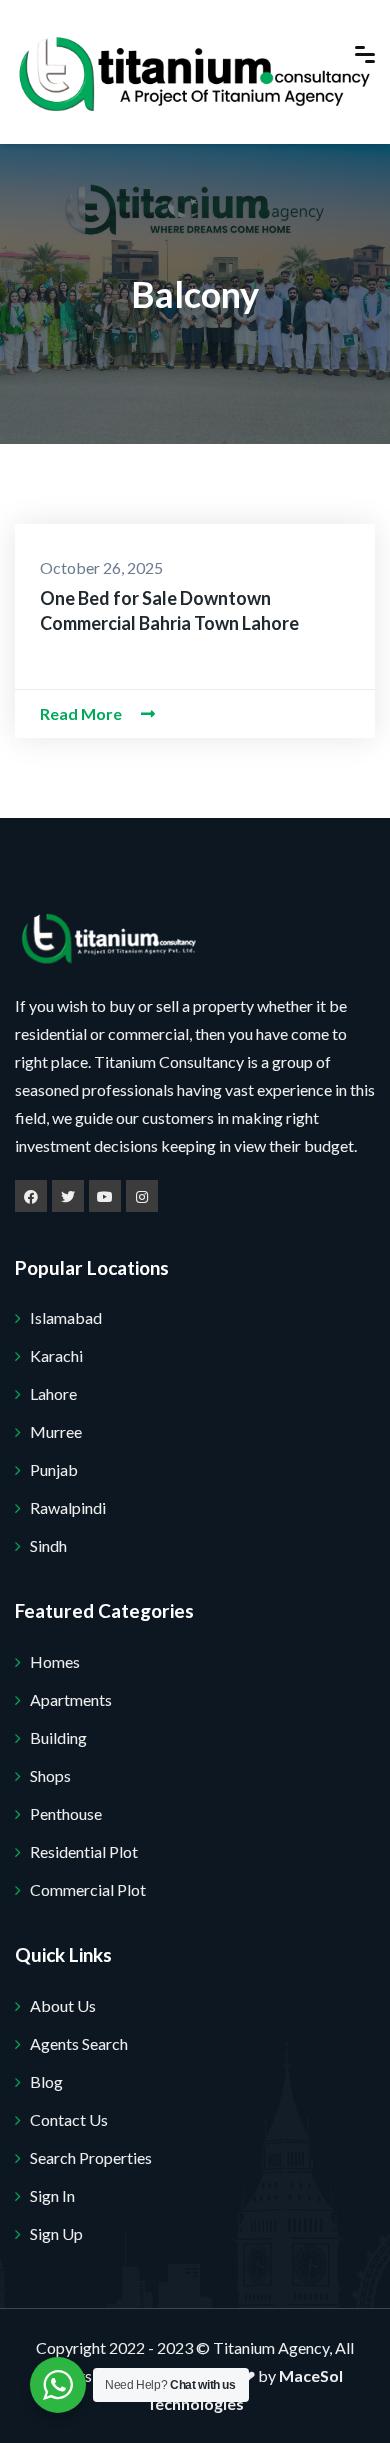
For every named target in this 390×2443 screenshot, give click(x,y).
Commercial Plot (88, 1889)
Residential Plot (84, 1851)
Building (58, 1737)
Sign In (52, 2195)
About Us (63, 2005)
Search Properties (91, 2157)
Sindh (48, 1545)
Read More (82, 713)
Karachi (56, 1355)
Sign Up (56, 2233)
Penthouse (66, 1813)
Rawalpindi (68, 1507)
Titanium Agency (271, 2347)
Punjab (54, 1469)
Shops (50, 1775)
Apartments (71, 1699)
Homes (55, 1661)
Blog (46, 2081)
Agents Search (79, 2043)
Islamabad (66, 1317)
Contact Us (69, 2119)
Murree (56, 1431)
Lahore (53, 1393)
